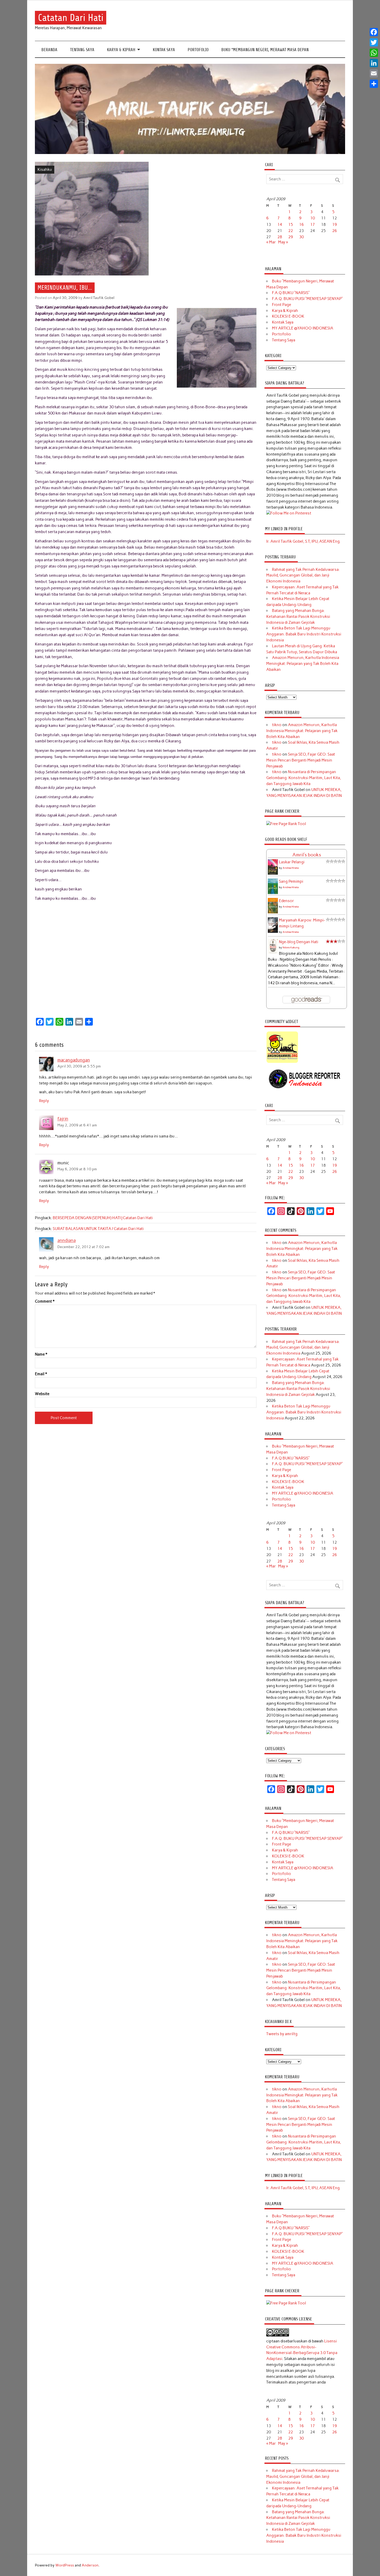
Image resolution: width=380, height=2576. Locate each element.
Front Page (282, 305)
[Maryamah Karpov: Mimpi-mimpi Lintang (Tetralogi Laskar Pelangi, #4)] (273, 932)
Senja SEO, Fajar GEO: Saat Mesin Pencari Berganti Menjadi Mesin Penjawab (301, 760)
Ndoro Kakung (291, 947)
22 (291, 231)
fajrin (63, 1119)
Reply (44, 1101)
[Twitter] (374, 42)
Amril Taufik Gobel (99, 298)
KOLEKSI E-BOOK (288, 316)
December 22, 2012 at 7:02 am (83, 1247)
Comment (45, 1301)
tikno (277, 725)
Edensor (286, 901)
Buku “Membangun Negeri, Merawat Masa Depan (265, 50)
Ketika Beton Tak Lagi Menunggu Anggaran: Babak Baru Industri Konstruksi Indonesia (304, 634)
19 (335, 225)
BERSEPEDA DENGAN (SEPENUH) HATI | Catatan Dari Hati (103, 1218)
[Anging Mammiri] (282, 1062)
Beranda (49, 50)
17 (313, 225)
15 (291, 225)
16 (301, 225)
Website (42, 1394)
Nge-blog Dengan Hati (299, 942)
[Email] (374, 73)
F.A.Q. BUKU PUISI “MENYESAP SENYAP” (307, 299)
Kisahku (45, 170)
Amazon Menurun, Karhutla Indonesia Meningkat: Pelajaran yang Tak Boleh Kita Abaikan (303, 664)
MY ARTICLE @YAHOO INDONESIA (303, 328)
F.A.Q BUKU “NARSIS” (291, 293)
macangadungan (74, 1060)
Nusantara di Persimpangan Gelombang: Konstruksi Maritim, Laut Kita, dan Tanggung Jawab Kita (304, 778)
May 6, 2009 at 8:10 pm (77, 1169)
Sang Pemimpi (291, 881)
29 (291, 237)
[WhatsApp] (374, 53)
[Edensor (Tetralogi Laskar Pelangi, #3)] (273, 913)
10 (313, 218)
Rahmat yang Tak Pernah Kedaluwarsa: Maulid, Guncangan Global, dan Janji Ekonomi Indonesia (303, 575)
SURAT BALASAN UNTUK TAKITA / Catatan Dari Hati (98, 1229)
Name (41, 1354)
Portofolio (198, 50)
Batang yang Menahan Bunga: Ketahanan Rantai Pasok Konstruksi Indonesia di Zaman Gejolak (298, 617)
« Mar (271, 242)
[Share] (374, 84)
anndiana (67, 1241)
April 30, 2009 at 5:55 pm (79, 1066)
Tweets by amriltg (282, 2034)
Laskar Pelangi (292, 862)
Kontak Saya (164, 50)
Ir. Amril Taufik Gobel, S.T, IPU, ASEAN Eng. (303, 541)
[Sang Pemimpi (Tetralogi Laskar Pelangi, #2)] (273, 893)
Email (41, 1374)
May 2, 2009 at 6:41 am (77, 1125)
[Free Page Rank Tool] (286, 824)
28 (280, 237)
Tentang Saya (82, 50)
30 (301, 237)
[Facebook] (374, 32)
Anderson (90, 2565)
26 (335, 231)
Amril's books (307, 855)
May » (283, 242)
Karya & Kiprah (121, 50)
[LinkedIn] (374, 63)
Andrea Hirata (291, 868)
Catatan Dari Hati (71, 18)
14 (280, 225)
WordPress (65, 2565)
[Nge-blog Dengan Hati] (273, 952)
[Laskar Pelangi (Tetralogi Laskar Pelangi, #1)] (273, 874)
